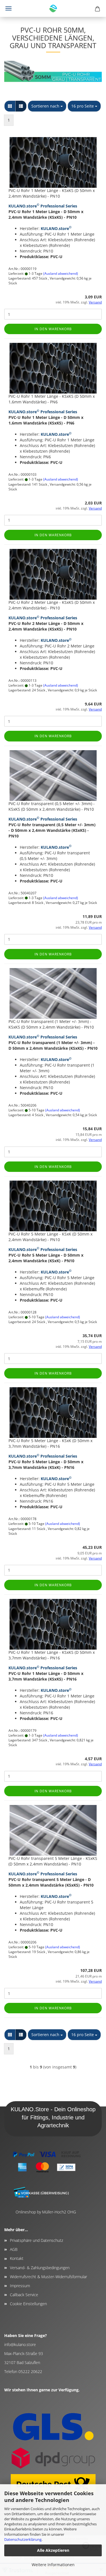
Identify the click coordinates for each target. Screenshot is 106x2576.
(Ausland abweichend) (61, 273)
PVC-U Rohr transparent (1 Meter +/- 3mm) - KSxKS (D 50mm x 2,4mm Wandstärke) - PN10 (51, 1024)
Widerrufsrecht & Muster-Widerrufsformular (48, 2277)
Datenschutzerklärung (23, 2539)
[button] (10, 106)
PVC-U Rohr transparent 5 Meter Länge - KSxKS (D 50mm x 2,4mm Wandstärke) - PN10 (53, 1861)
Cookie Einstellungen (28, 2304)
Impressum (20, 2286)
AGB (14, 2249)
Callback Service (24, 2295)
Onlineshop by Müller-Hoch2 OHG (46, 2212)
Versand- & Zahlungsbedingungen (40, 2268)
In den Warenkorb (53, 329)
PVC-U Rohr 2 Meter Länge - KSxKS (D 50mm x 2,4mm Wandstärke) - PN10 (52, 605)
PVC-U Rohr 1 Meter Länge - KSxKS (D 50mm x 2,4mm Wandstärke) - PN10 (52, 193)
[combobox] (47, 106)
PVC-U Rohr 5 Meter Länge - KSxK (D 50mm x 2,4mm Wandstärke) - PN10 (50, 1237)
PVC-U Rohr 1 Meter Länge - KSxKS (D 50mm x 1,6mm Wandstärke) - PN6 (52, 399)
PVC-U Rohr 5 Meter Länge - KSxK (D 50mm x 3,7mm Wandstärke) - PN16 (50, 1443)
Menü (8, 8)
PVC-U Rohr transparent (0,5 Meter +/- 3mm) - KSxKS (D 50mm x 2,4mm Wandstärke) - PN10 (52, 806)
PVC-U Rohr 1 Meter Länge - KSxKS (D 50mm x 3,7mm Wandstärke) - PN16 (52, 1655)
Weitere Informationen (53, 2565)
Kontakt (17, 2258)
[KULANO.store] (53, 8)
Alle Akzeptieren (53, 2550)
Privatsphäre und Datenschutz (36, 2240)
